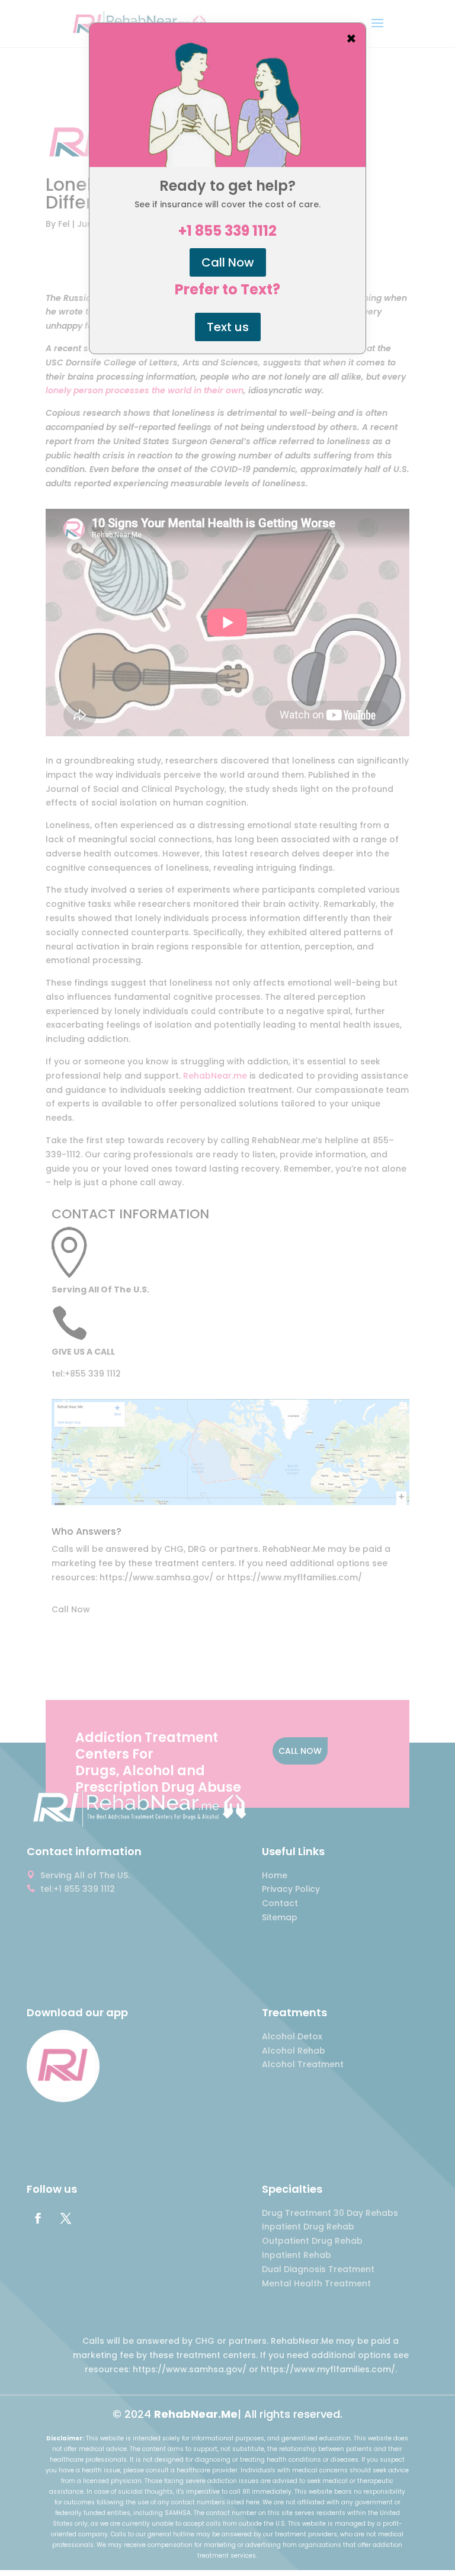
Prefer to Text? (227, 290)
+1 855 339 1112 (227, 231)
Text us (228, 327)
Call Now (228, 262)
